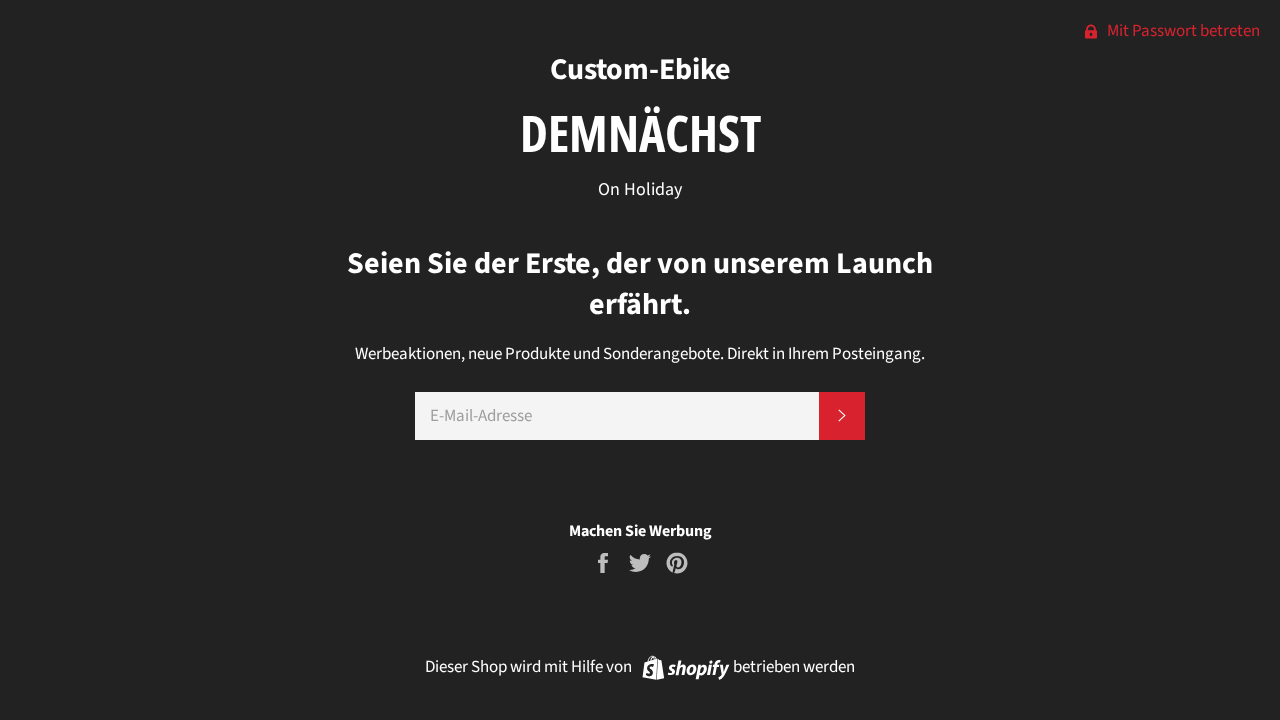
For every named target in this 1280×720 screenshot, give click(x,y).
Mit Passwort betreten (1182, 31)
